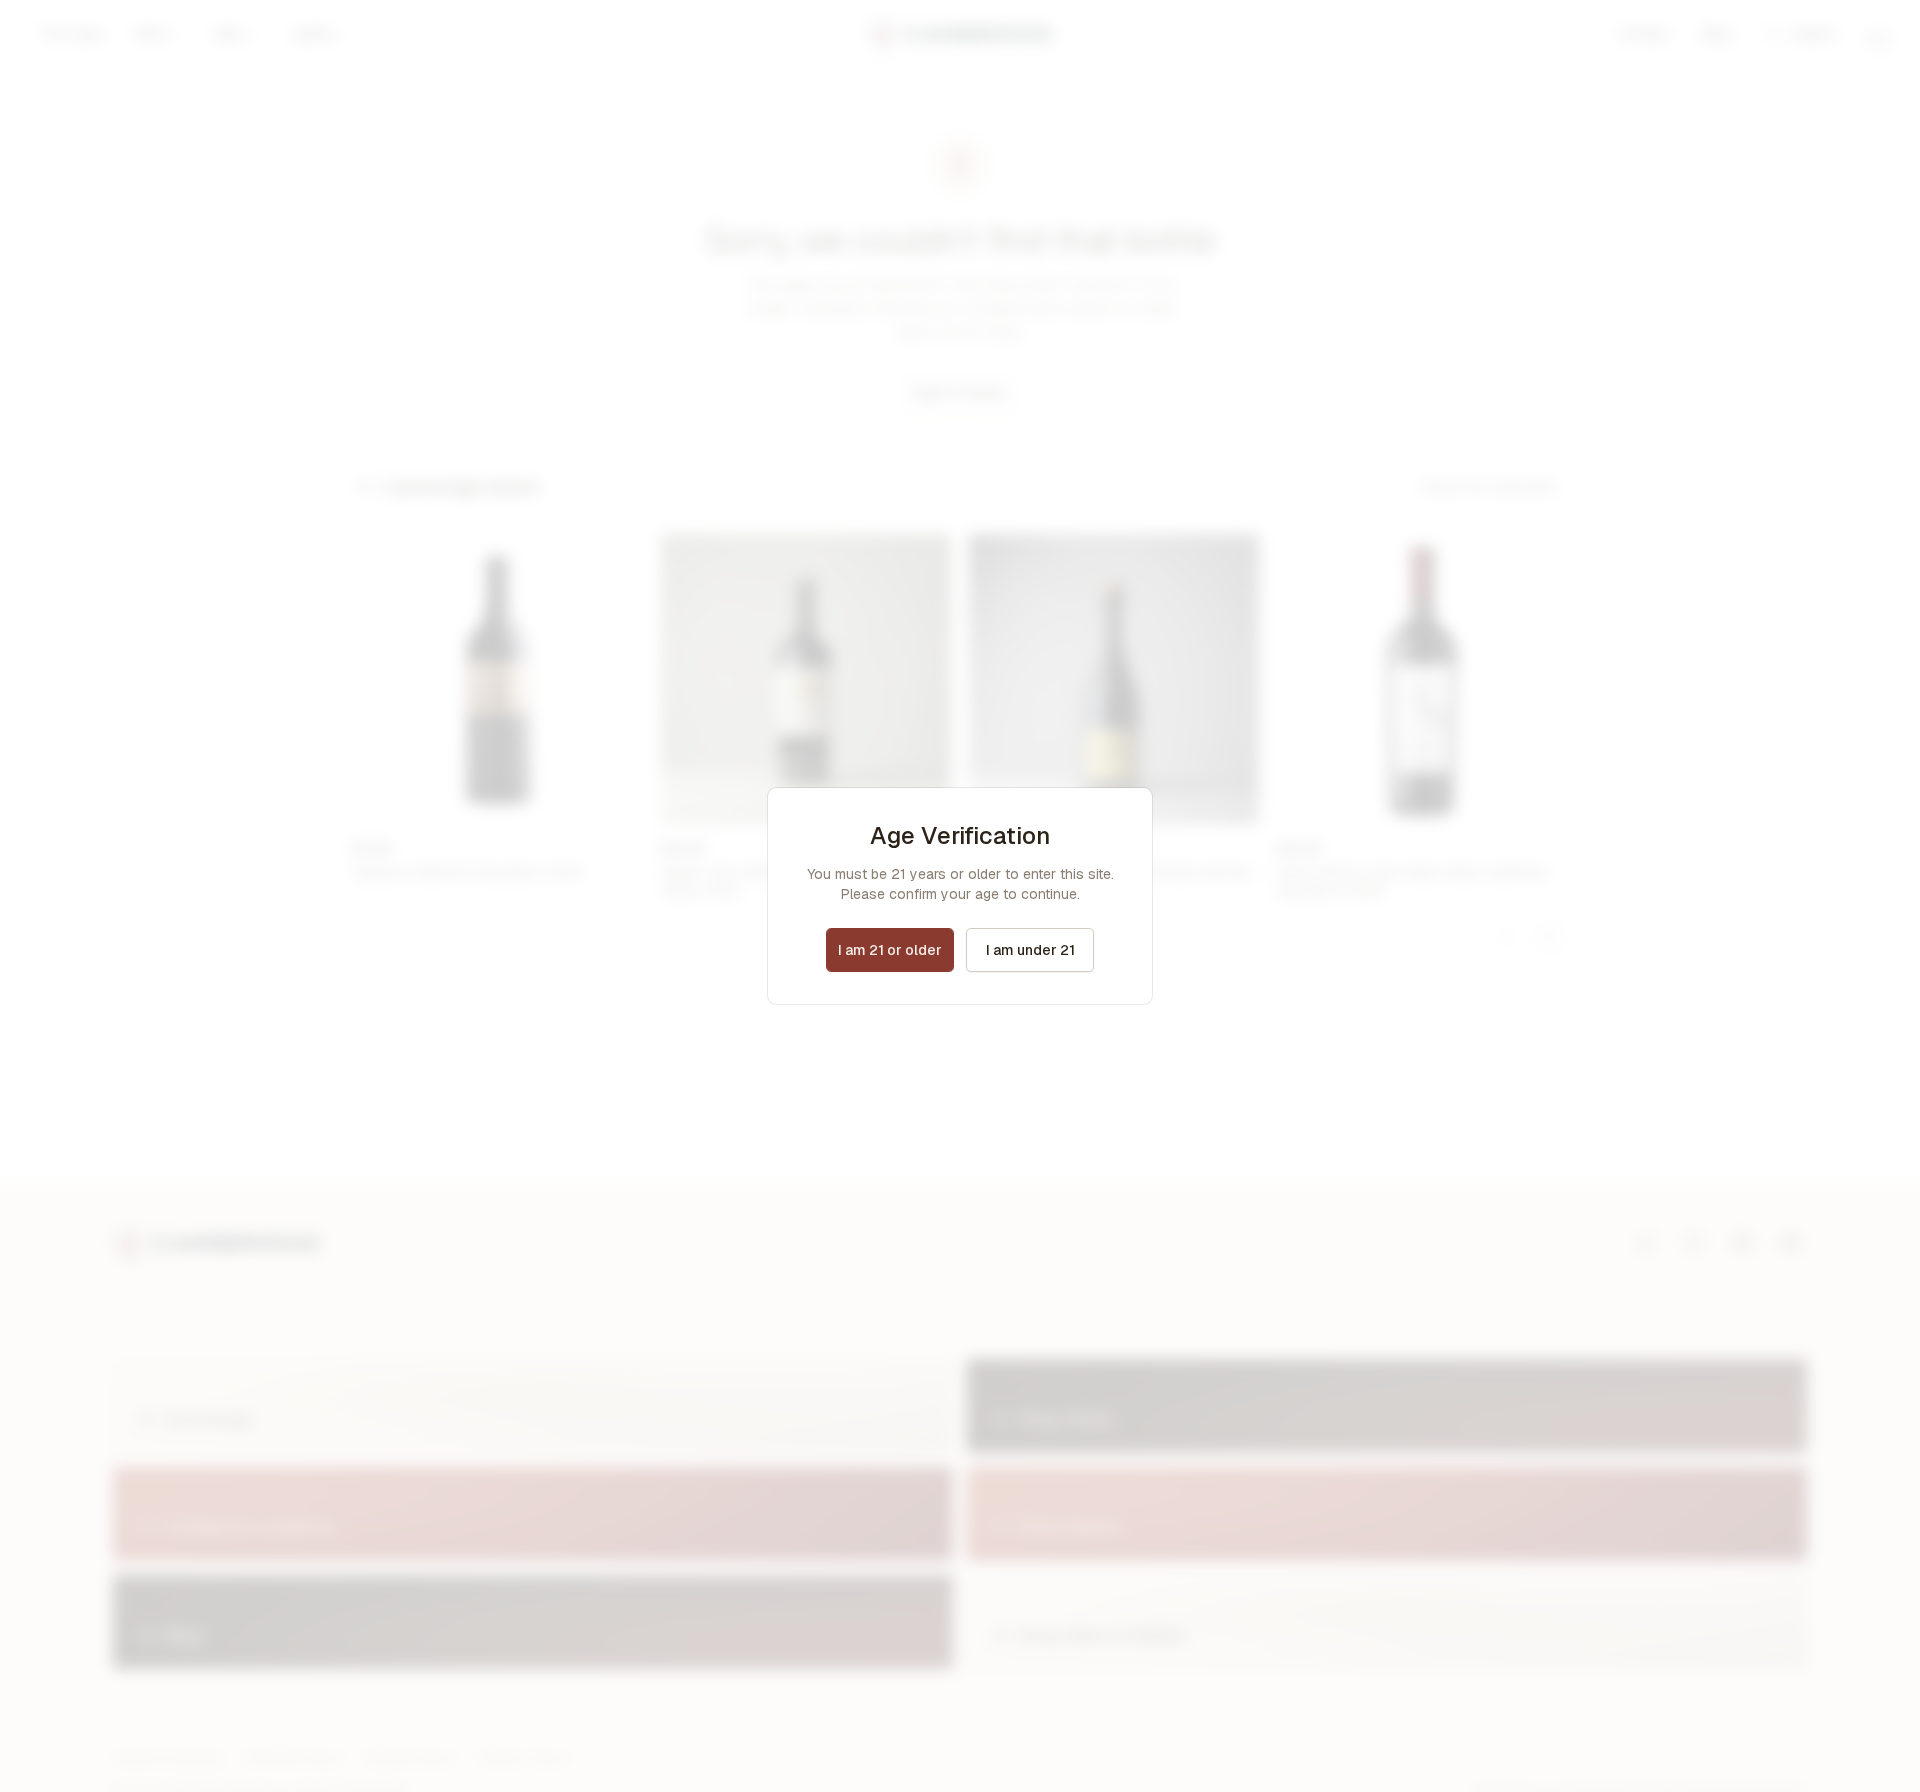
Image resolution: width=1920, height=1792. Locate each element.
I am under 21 (1030, 950)
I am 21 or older (890, 950)
